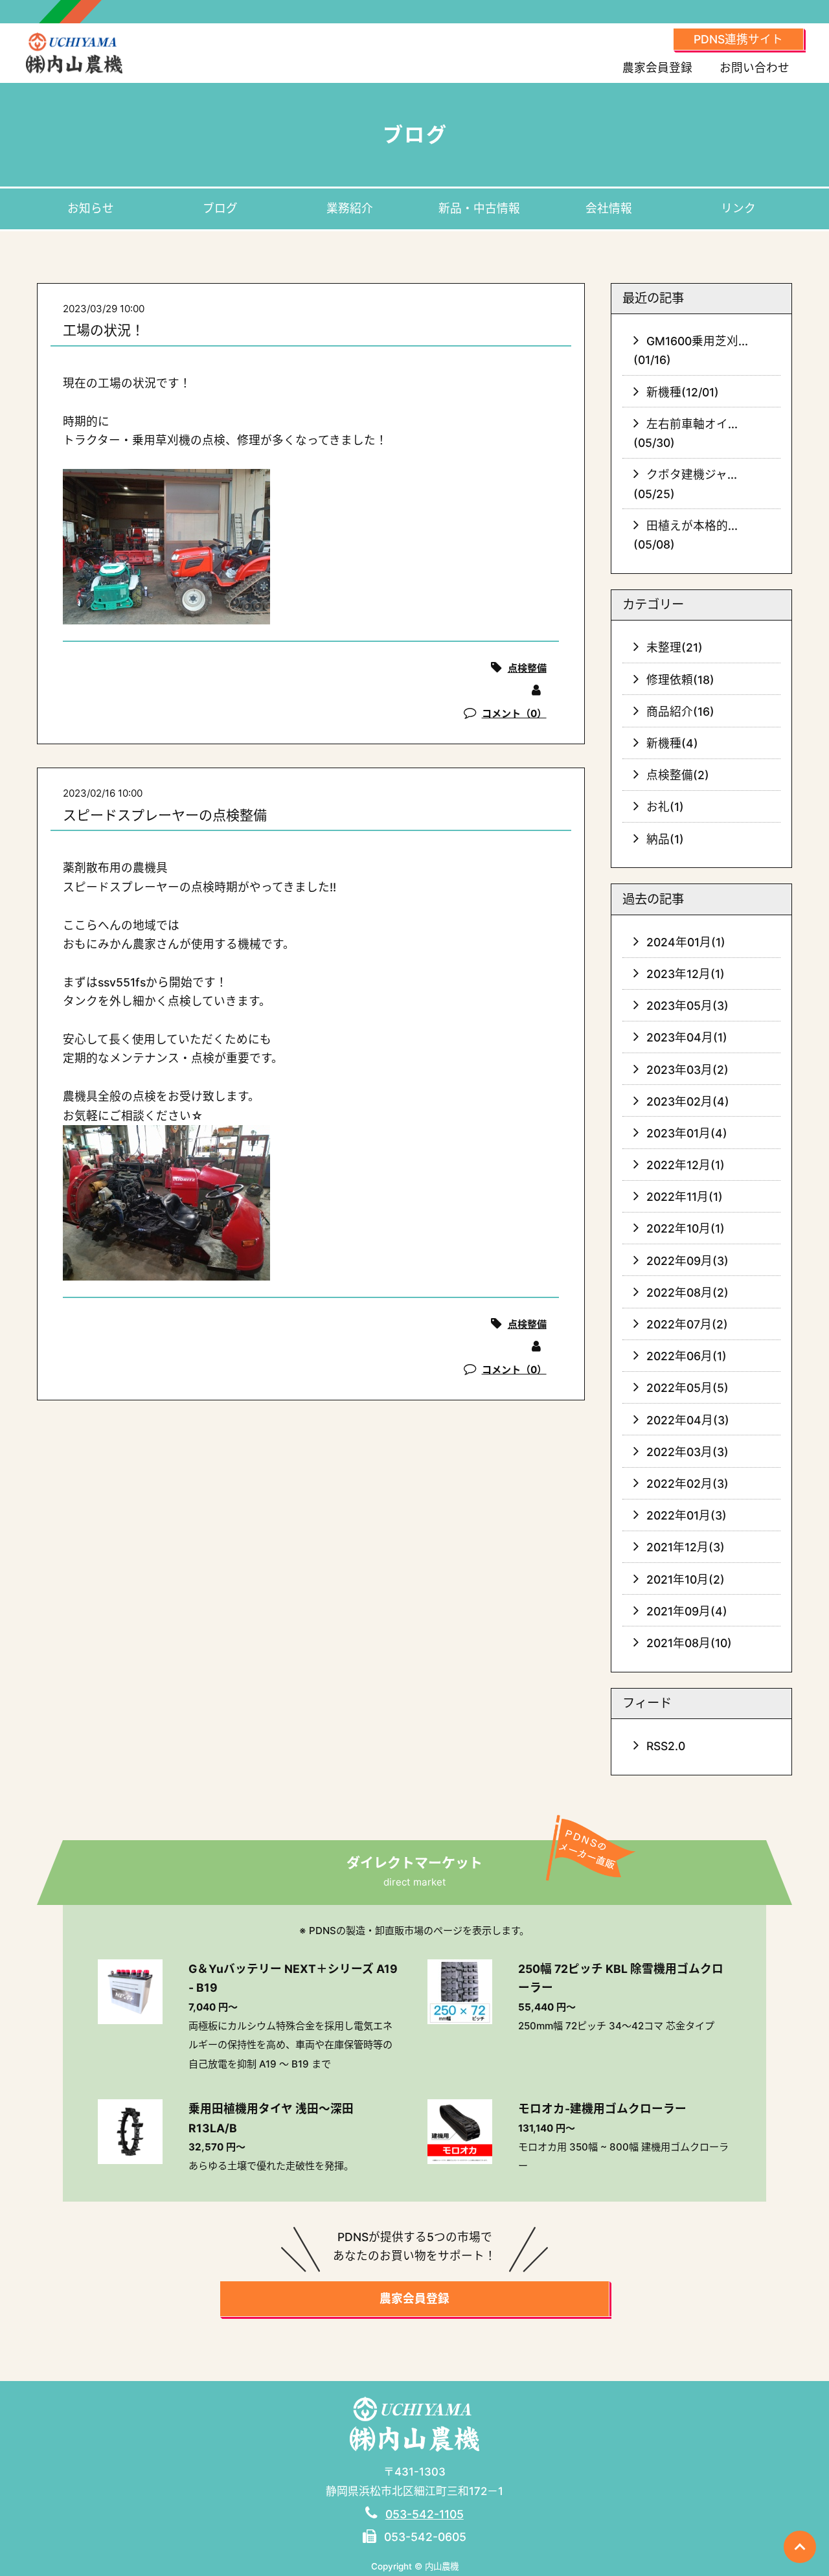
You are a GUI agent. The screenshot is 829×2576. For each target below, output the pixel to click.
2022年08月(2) (687, 1293)
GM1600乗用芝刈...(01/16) (691, 350)
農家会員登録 (657, 68)
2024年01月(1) (686, 942)
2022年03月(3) (687, 1452)
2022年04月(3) (688, 1420)
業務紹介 (350, 208)
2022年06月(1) (687, 1356)
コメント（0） (514, 713)
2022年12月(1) (686, 1165)
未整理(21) (675, 647)
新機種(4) (672, 743)
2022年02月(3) (687, 1484)
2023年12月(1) (686, 974)
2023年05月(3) (687, 1006)
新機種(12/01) (683, 392)
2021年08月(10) (689, 1643)
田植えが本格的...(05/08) (686, 535)
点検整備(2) (678, 775)
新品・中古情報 (479, 208)
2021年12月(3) (686, 1547)
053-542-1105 (425, 2514)
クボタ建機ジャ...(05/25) (686, 484)
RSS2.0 (666, 1746)
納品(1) (665, 839)
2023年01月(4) (687, 1133)
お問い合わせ (755, 68)
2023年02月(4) (688, 1101)
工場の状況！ (104, 330)
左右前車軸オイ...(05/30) (686, 433)
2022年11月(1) (685, 1197)
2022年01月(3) (687, 1515)
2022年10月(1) (686, 1228)
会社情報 (609, 208)
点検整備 (527, 668)
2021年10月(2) (686, 1579)
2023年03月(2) (687, 1070)
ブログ (220, 208)
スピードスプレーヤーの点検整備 (165, 815)
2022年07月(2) (687, 1324)
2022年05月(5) (687, 1388)
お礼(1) (665, 807)
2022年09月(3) (687, 1261)
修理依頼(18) (680, 680)
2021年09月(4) (687, 1611)
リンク (738, 208)
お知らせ (91, 208)
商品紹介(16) (680, 712)
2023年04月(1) (687, 1037)
